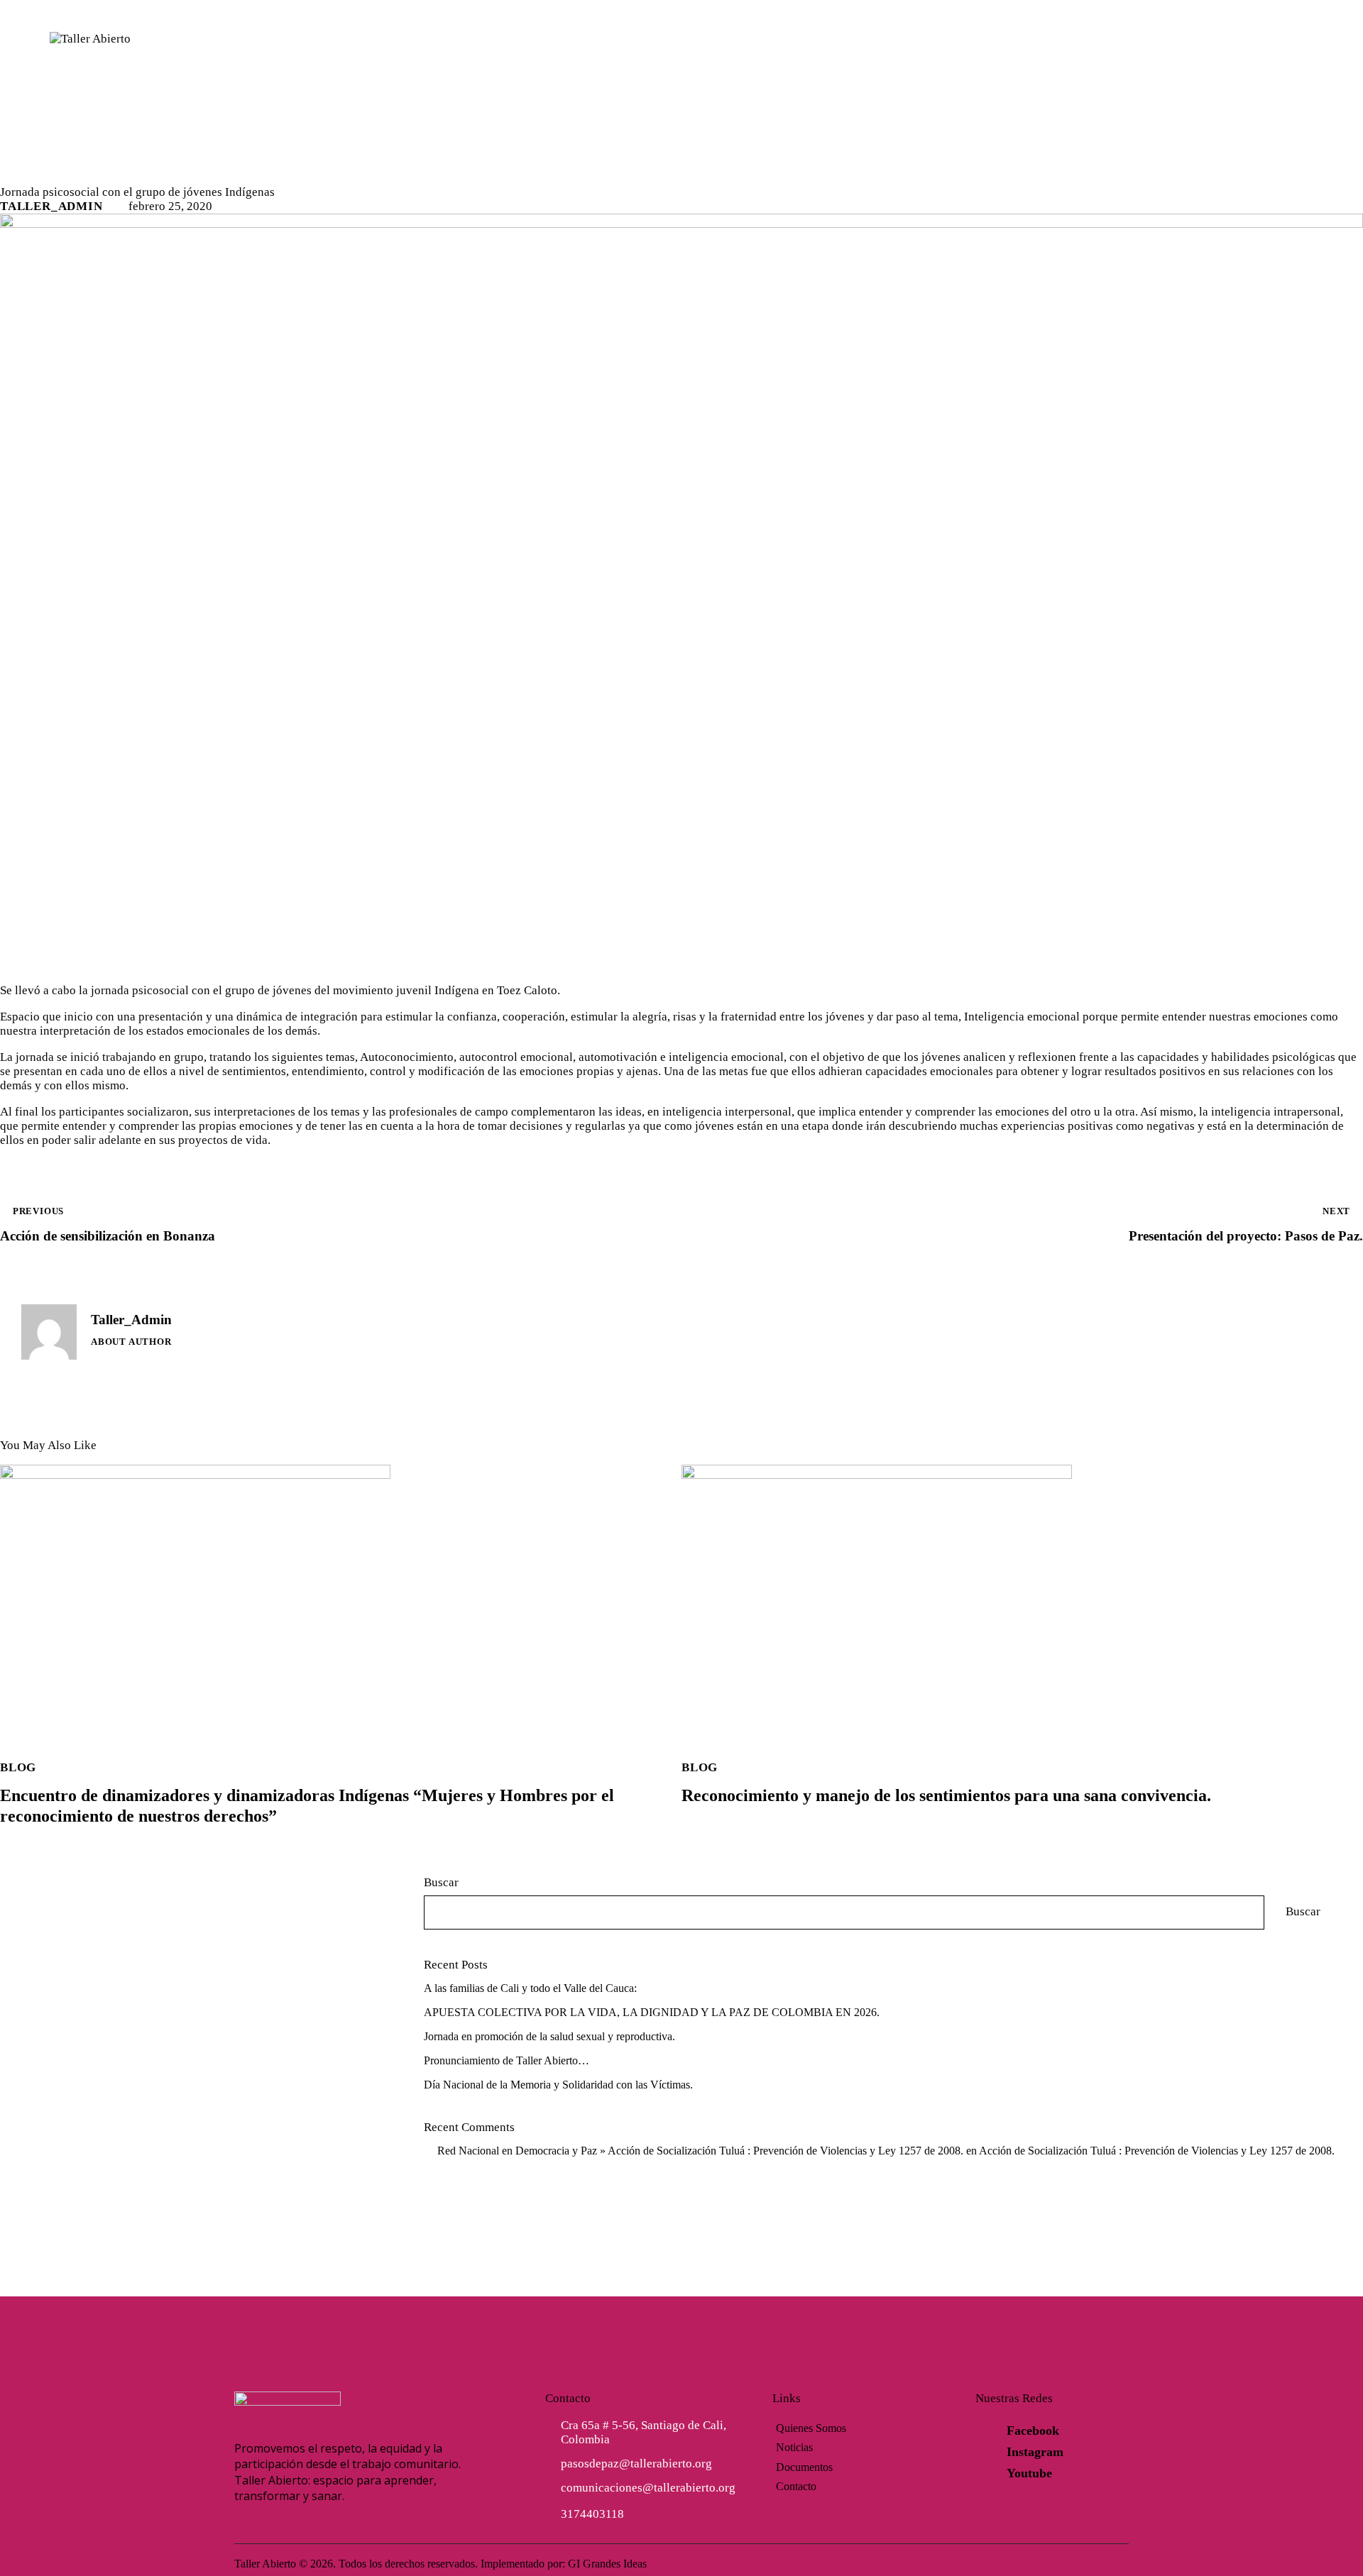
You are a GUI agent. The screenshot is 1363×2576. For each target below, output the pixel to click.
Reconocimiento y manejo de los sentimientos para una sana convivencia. (946, 1795)
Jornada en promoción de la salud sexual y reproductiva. (549, 2036)
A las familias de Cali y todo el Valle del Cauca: (530, 1988)
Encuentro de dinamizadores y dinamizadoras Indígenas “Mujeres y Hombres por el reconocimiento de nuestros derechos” (307, 1806)
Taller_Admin (131, 1320)
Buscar (441, 1882)
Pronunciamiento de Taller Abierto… (507, 2060)
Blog (24, 174)
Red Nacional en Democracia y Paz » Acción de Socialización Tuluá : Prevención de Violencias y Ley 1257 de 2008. (700, 2151)
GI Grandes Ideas (607, 2564)
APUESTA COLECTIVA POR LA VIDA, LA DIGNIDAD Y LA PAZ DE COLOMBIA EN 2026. (652, 2012)
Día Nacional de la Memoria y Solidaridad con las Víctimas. (558, 2085)
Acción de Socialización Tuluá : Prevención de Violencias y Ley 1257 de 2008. (1157, 2151)
